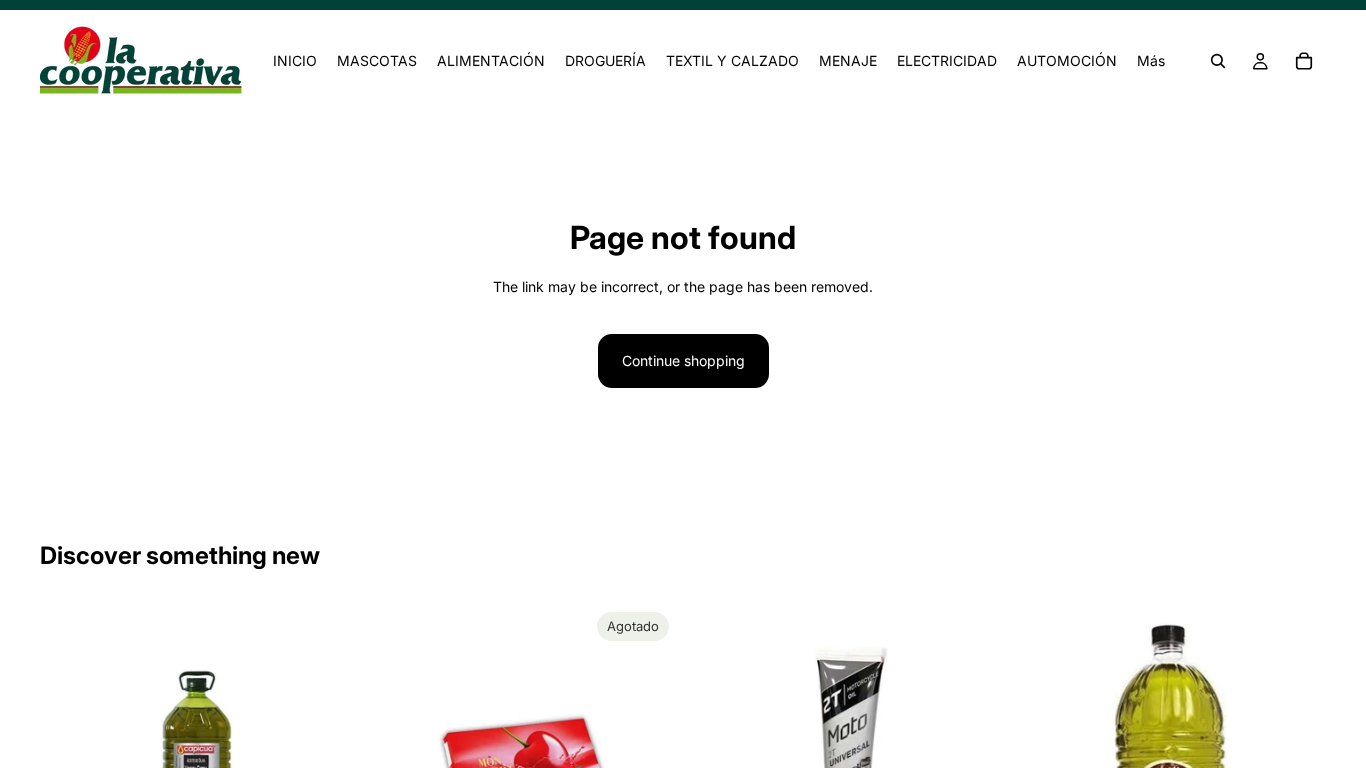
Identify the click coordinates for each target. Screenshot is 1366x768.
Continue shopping (683, 360)
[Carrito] (1304, 61)
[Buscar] (1218, 61)
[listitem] (1151, 61)
